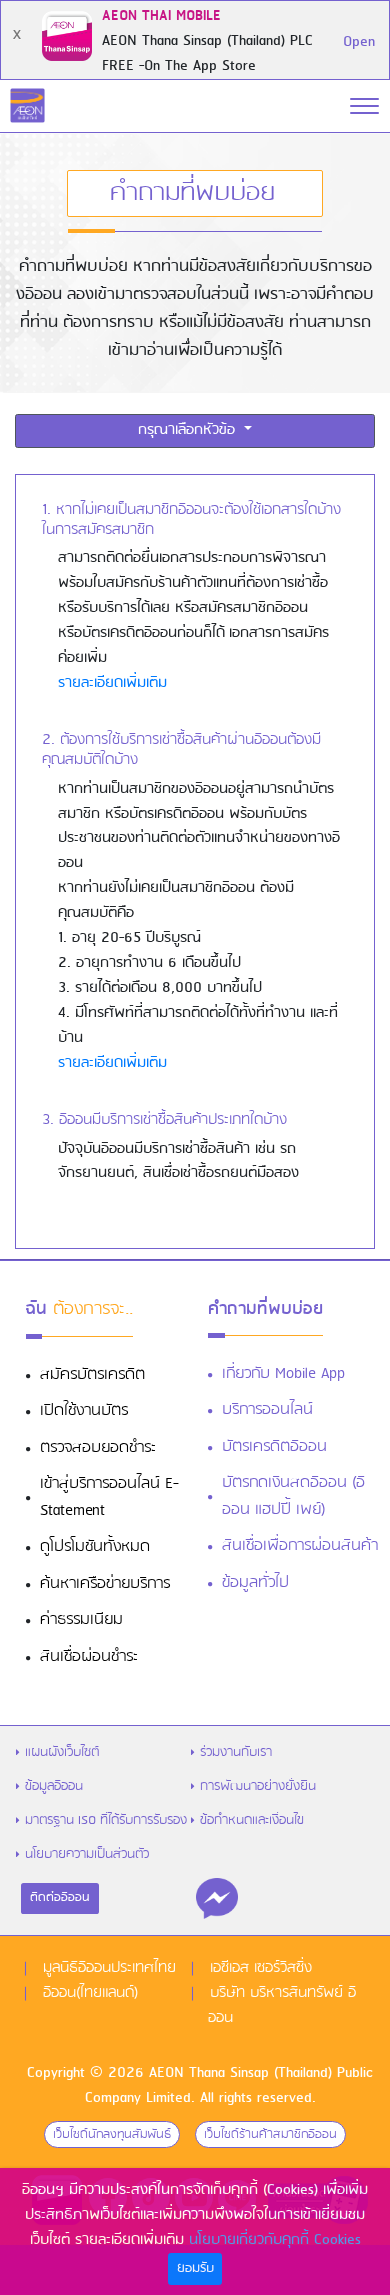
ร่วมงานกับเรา (236, 1752)
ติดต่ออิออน (60, 1898)
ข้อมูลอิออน (54, 1786)
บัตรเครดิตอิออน (274, 1447)
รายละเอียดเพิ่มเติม (112, 683)
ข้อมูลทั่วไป (255, 1583)
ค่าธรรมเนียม (81, 1620)
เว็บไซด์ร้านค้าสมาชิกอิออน (270, 2134)
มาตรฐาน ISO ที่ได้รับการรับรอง (106, 1820)
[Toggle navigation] (364, 106)
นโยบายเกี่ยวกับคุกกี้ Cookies (275, 2240)
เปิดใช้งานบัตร (84, 1411)
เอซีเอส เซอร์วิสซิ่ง (261, 1968)
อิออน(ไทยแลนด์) (90, 1993)
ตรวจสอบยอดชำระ (98, 1448)
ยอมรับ (195, 2268)
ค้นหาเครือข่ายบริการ (105, 1584)
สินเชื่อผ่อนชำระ (89, 1657)
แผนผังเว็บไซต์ (62, 1752)
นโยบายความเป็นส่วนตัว (87, 1854)
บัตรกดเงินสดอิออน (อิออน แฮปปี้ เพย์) (293, 1496)
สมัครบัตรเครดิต (92, 1375)
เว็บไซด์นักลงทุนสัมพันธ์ (112, 2134)
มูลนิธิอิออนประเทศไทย (109, 1968)
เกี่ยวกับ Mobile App (283, 1374)
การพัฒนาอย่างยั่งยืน (258, 1786)
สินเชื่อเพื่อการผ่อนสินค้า (300, 1546)
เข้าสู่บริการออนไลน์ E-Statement (109, 1497)
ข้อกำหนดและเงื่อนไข (252, 1820)
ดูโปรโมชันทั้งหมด (95, 1547)
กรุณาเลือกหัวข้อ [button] (189, 430)
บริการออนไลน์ (267, 1410)
